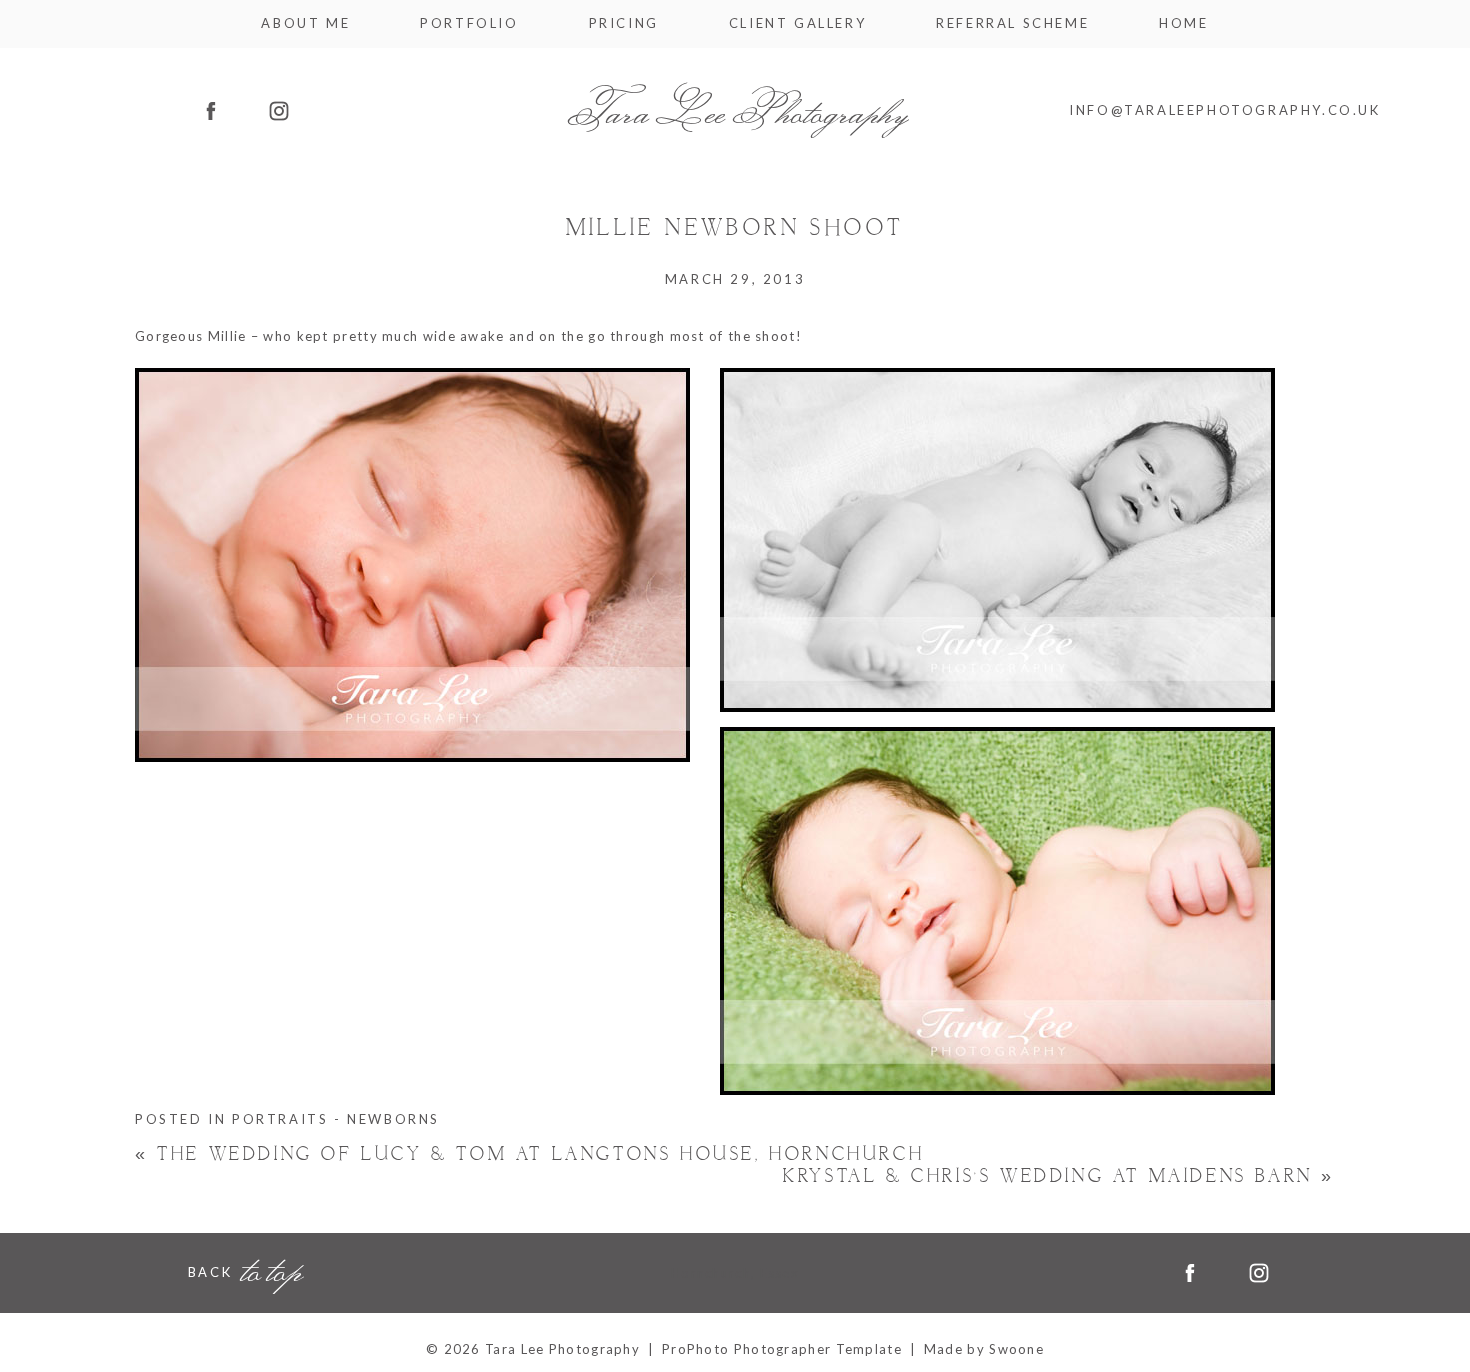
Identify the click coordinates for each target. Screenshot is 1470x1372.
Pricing (624, 23)
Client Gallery (797, 23)
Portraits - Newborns (336, 1120)
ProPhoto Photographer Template (782, 1349)
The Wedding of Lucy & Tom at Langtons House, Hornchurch (529, 1155)
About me (305, 23)
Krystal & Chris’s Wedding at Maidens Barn (1059, 1176)
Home (1183, 23)
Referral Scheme (1012, 23)
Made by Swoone (984, 1349)
